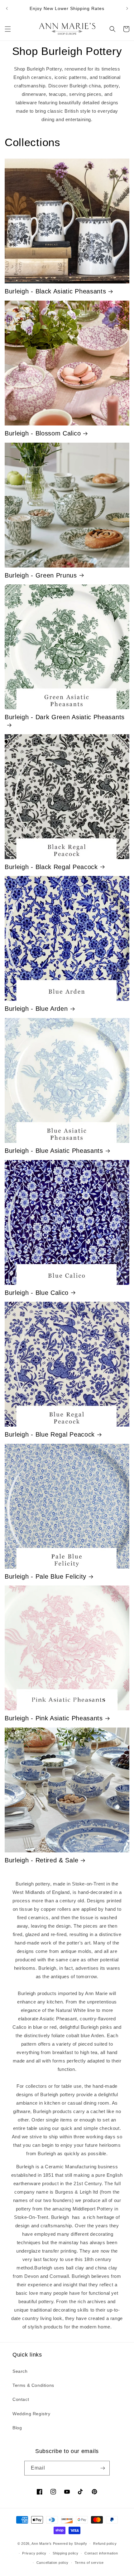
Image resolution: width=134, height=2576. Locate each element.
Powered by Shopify (70, 2544)
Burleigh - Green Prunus (41, 575)
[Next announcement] (127, 8)
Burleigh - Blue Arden (36, 1009)
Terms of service (89, 2563)
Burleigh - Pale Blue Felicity (45, 1576)
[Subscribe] (103, 2468)
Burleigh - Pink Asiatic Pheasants (54, 1718)
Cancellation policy (53, 2563)
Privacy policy (34, 2553)
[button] (8, 29)
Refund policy (105, 2544)
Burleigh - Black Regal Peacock (51, 867)
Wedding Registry (31, 2414)
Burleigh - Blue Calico (37, 1293)
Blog (17, 2428)
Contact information (101, 2553)
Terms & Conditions (33, 2385)
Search (20, 2371)
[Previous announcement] (7, 8)
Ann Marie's (42, 2544)
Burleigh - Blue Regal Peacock (50, 1434)
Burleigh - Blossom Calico (43, 433)
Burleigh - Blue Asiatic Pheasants (54, 1151)
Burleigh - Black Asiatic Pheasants (55, 291)
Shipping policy (66, 2553)
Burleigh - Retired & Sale (41, 1860)
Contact (21, 2399)
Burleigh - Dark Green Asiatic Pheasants (65, 717)
